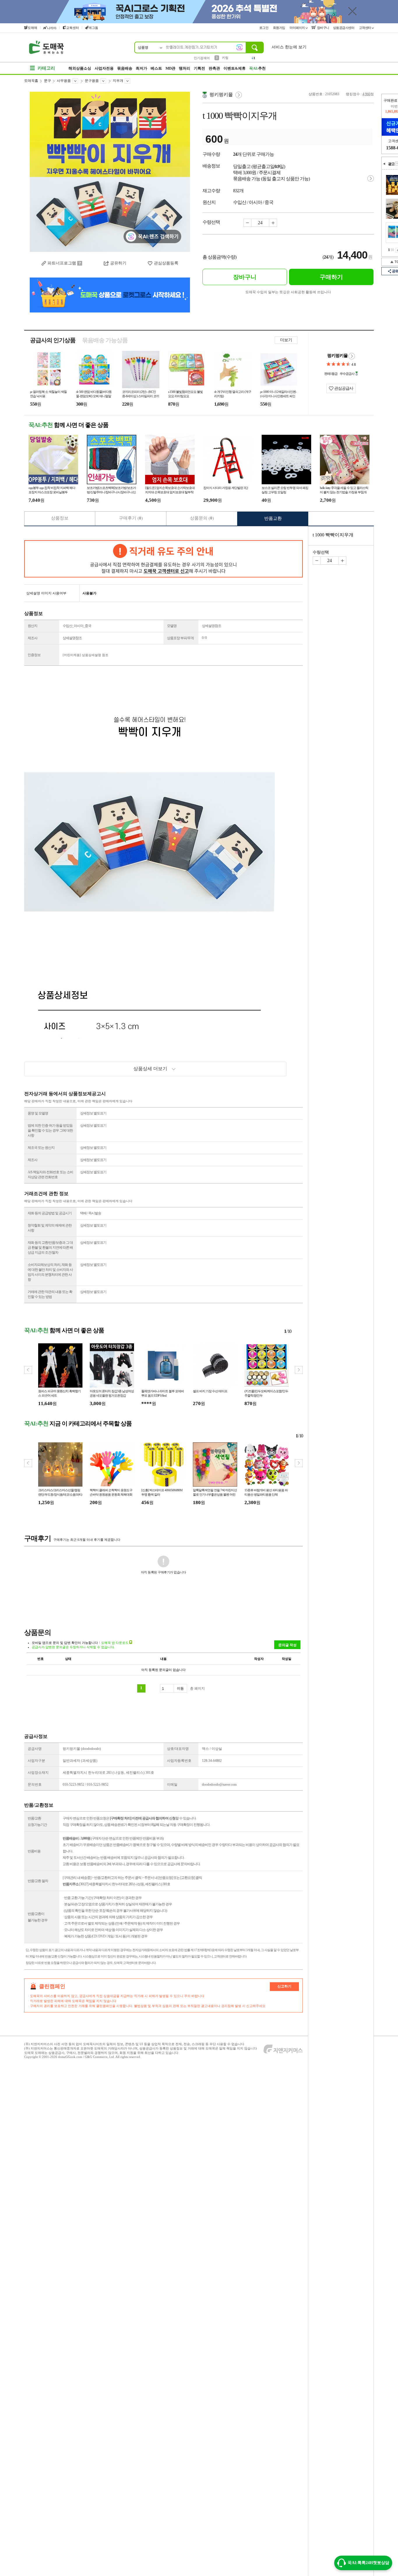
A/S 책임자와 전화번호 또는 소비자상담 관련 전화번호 (50, 1175)
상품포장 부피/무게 (180, 638)
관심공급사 (343, 388)
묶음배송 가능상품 (105, 340)
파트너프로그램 (62, 263)
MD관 (170, 68)
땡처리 (185, 68)
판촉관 (214, 68)
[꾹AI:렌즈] (239, 47)
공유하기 (118, 263)
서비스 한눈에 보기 (289, 47)
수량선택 (321, 552)
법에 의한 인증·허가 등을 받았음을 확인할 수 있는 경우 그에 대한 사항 (50, 1130)
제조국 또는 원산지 (41, 1148)
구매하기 (331, 277)
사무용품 (64, 81)
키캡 (225, 58)
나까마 (52, 28)
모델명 (172, 626)
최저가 (141, 68)
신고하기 (284, 1986)
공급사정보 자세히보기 (352, 356)
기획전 (199, 68)
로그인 (264, 28)
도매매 (32, 28)
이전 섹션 (384, 164)
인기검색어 (202, 58)
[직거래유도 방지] (163, 559)
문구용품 (92, 81)
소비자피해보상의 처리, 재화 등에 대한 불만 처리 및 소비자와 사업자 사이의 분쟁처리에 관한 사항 (50, 1272)
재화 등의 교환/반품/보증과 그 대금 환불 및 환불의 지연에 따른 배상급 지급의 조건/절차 (50, 1248)
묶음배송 (125, 68)
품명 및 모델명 (38, 1113)
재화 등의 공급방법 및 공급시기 (50, 1213)
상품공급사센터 (344, 28)
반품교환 (273, 518)
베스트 (156, 68)
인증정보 (34, 655)
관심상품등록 (166, 263)
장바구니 (323, 28)
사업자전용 (104, 68)
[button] (299, 1370)
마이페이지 (298, 28)
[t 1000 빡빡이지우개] (110, 172)
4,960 (366, 94)
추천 (257, 68)
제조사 (32, 638)
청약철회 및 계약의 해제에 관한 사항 (50, 1228)
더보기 (286, 340)
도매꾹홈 (31, 81)
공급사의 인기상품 (53, 340)
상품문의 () (202, 518)
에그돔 (93, 28)
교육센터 (73, 28)
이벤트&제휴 (235, 68)
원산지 (32, 626)
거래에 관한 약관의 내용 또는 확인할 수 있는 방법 (50, 1294)
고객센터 (366, 28)
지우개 (118, 81)
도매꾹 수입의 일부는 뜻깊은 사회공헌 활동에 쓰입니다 (288, 292)
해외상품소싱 (80, 68)
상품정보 (60, 518)
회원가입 (280, 28)
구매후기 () (131, 518)
